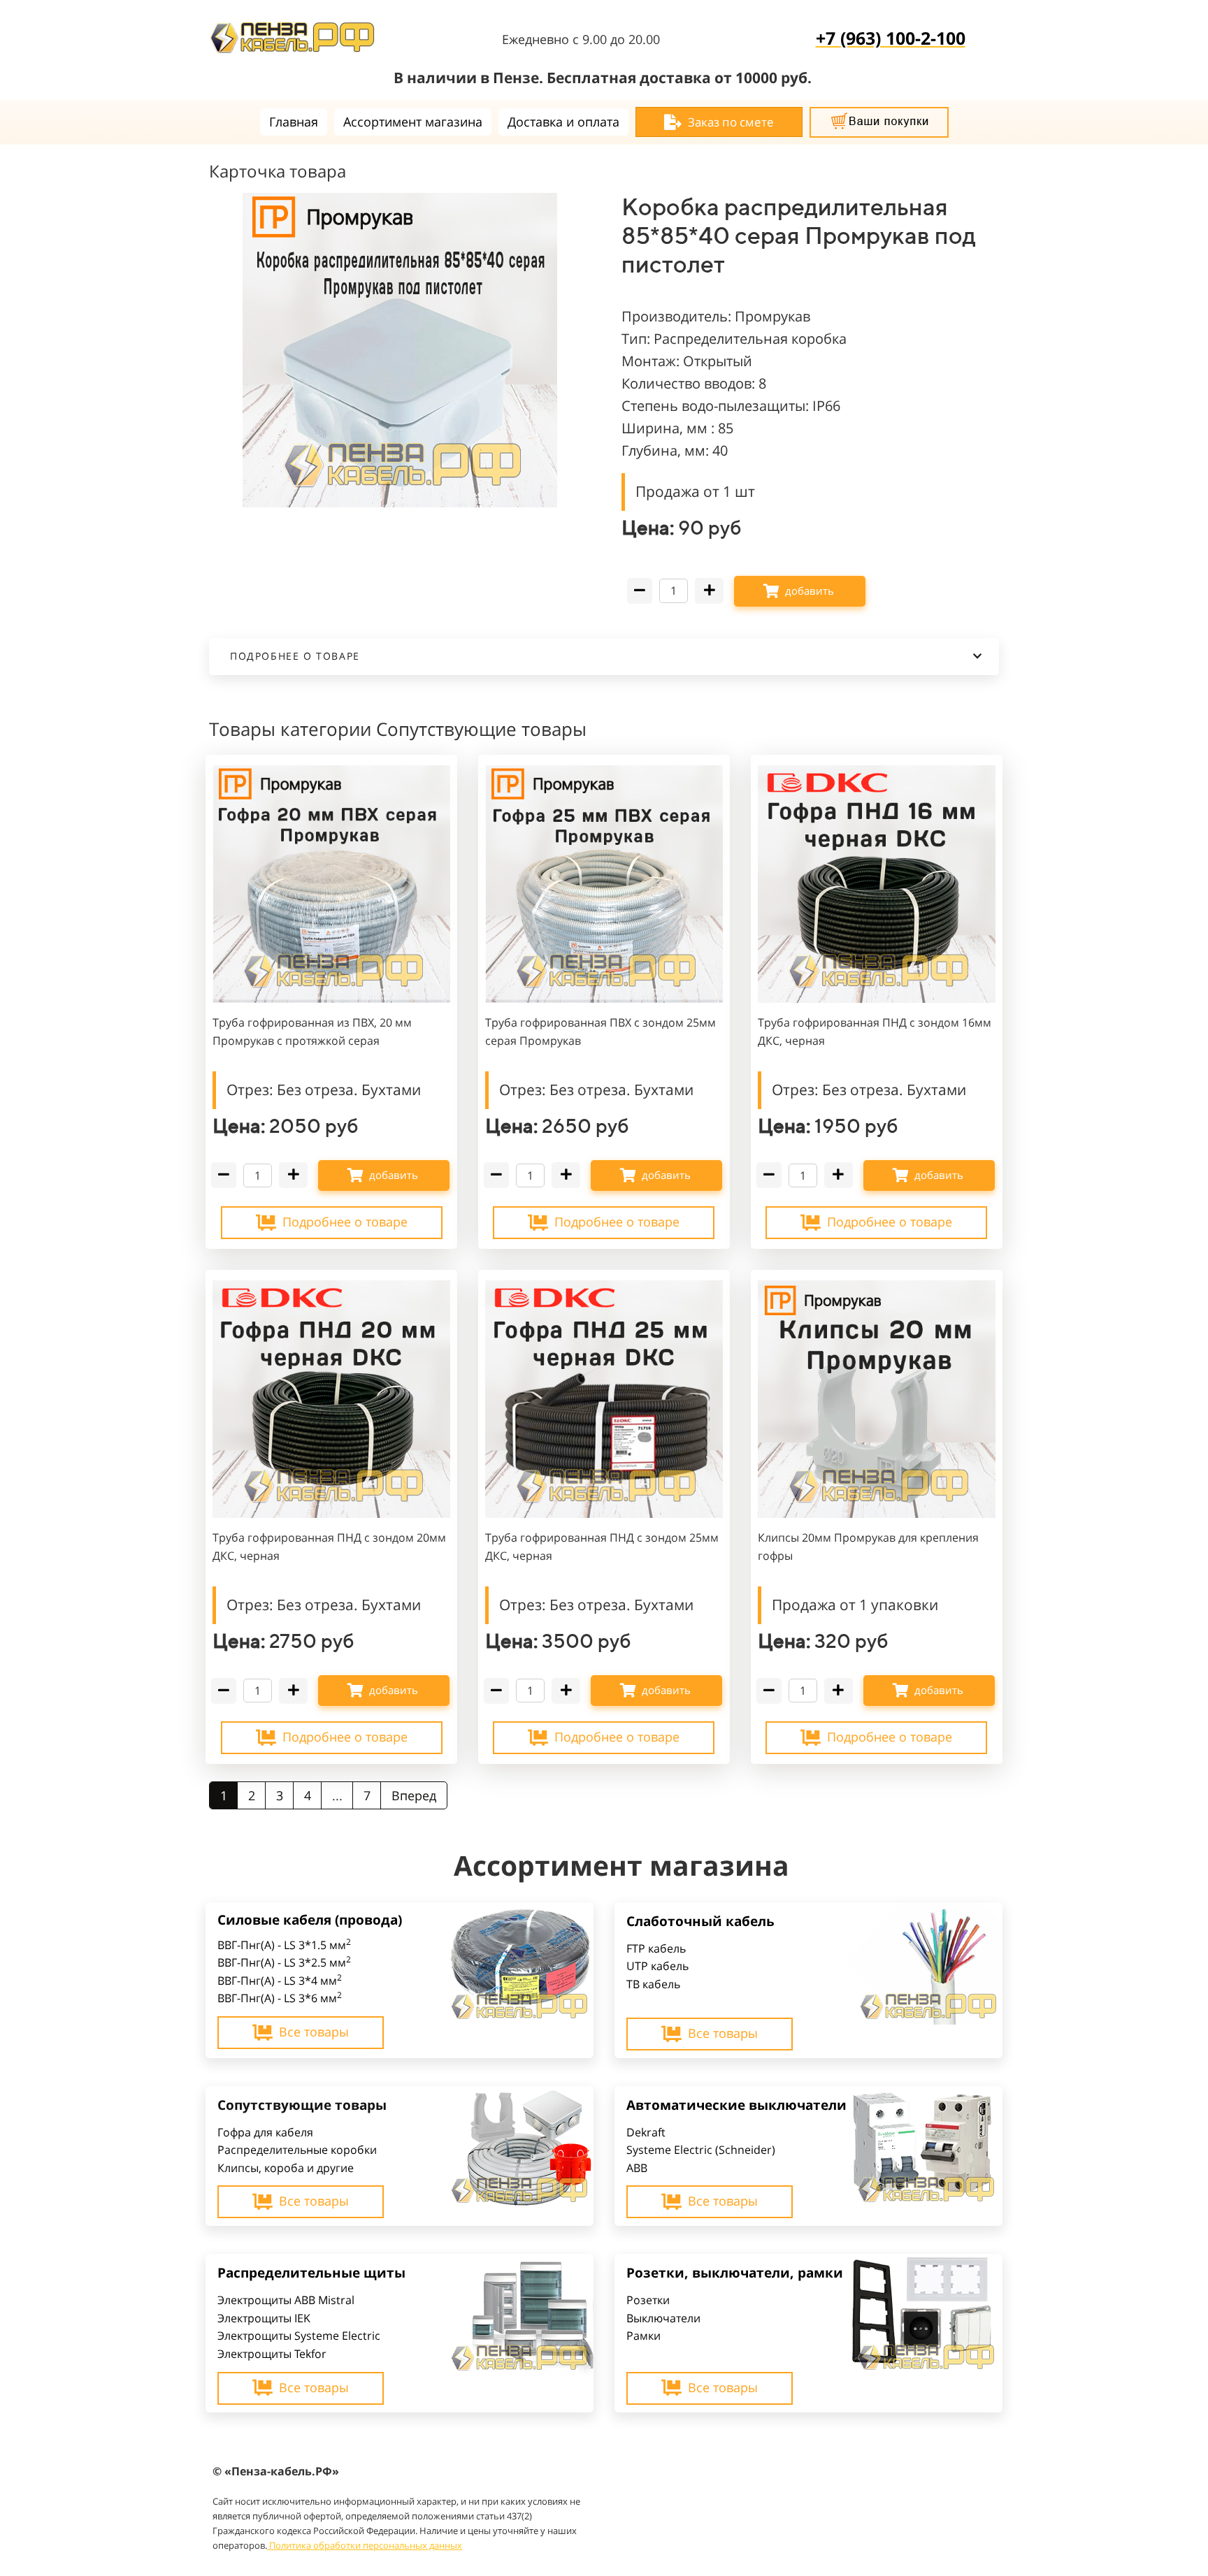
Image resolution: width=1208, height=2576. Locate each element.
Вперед (414, 1795)
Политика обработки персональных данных (366, 2545)
